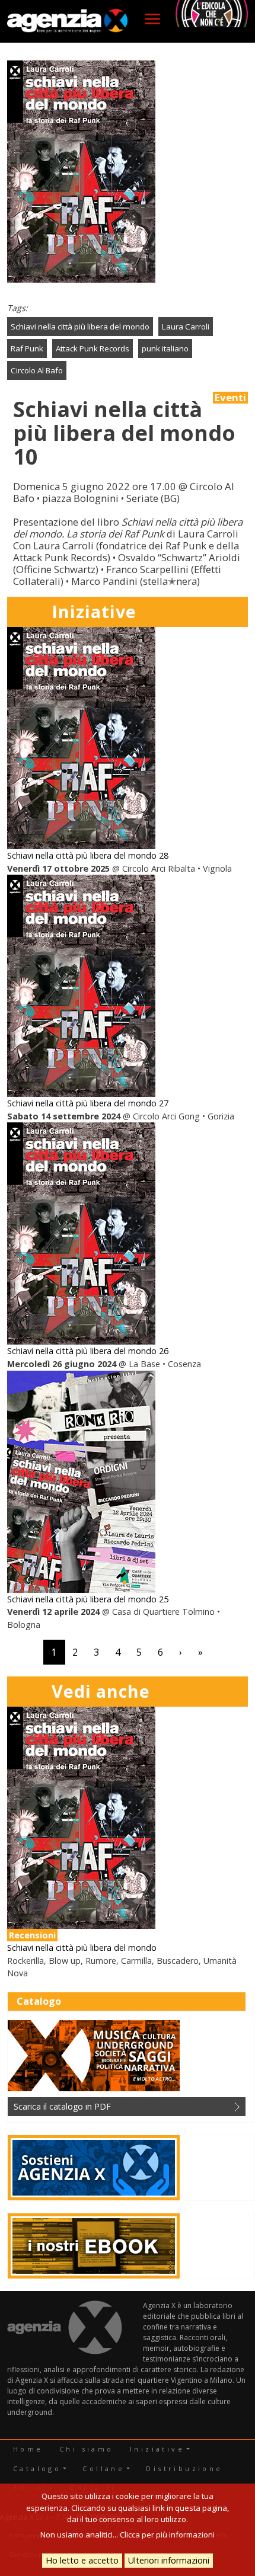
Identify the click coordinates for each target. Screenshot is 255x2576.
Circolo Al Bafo (37, 370)
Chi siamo (87, 2449)
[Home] (67, 21)
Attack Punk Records (93, 348)
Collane (103, 2468)
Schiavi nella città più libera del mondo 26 (88, 1351)
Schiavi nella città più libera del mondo (80, 327)
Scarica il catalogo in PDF (62, 2106)
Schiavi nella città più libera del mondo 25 (88, 1599)
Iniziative (157, 2449)
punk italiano (165, 348)
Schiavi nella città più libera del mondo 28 (88, 855)
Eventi (230, 398)
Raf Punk (27, 348)
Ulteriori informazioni (169, 2560)
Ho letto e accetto (82, 2560)
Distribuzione (184, 2468)
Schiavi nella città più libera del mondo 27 (88, 1103)
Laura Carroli (186, 327)
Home (28, 2449)
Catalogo (37, 2468)
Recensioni (32, 1935)
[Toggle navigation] (152, 19)
